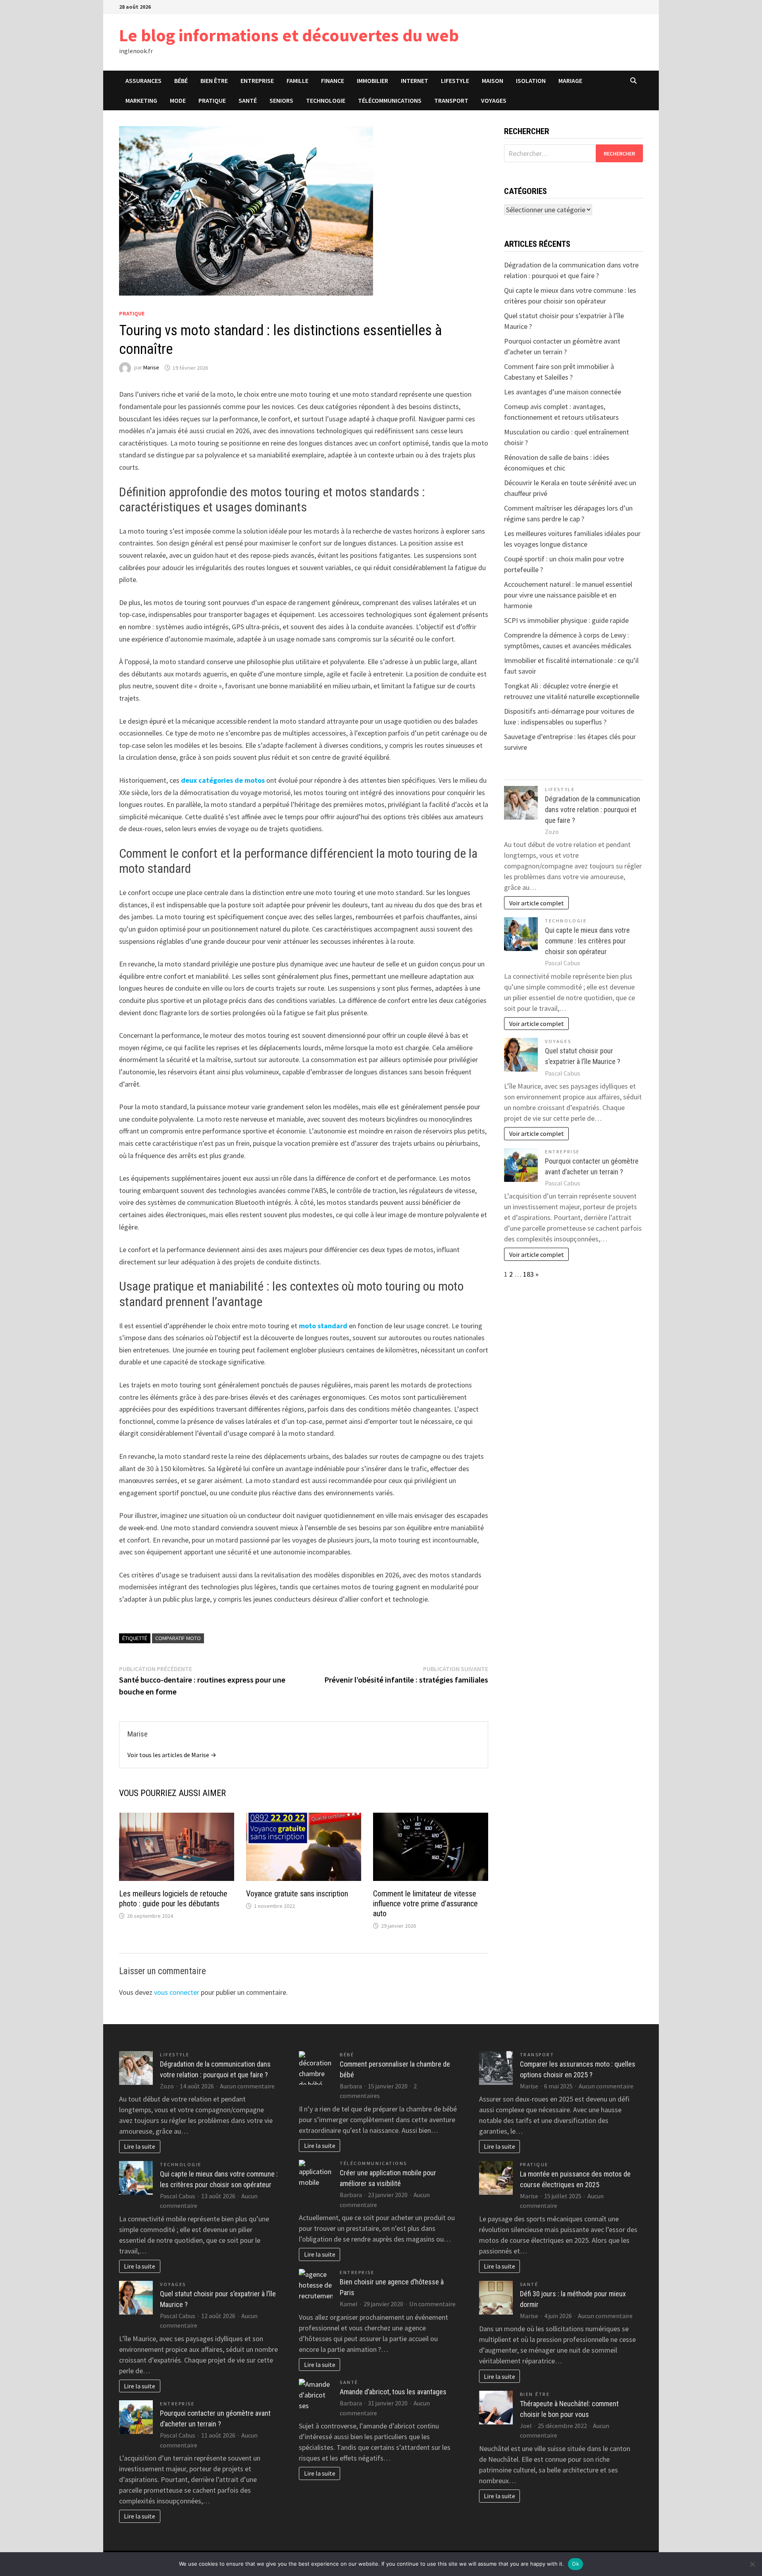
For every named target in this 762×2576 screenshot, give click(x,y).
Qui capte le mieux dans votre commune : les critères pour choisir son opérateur (587, 941)
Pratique (212, 100)
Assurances (143, 81)
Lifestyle (455, 81)
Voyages (494, 100)
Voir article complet (537, 903)
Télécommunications (390, 100)
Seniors (281, 100)
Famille (297, 81)
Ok (575, 2564)
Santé (248, 100)
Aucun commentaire (247, 2086)
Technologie (326, 100)
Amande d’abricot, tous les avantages (393, 2392)
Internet (415, 81)
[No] (752, 2564)
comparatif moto (178, 1638)
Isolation (531, 81)
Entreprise (257, 81)
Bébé (181, 81)
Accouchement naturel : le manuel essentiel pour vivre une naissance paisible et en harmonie (568, 595)
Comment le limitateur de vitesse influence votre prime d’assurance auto (425, 1904)
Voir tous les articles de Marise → (172, 1755)
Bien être (214, 81)
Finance (333, 81)
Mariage (570, 81)
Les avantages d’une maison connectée (563, 392)
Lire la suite (140, 2146)
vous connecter (177, 1992)
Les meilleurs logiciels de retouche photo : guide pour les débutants (173, 1899)
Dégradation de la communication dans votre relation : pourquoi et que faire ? (593, 810)
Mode (178, 100)
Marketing (141, 100)
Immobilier (372, 81)
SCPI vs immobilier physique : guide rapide (566, 620)
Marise (151, 368)
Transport (451, 100)
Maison (493, 81)
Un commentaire (432, 2304)
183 (528, 1274)
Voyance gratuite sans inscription (297, 1894)
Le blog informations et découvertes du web (289, 35)
